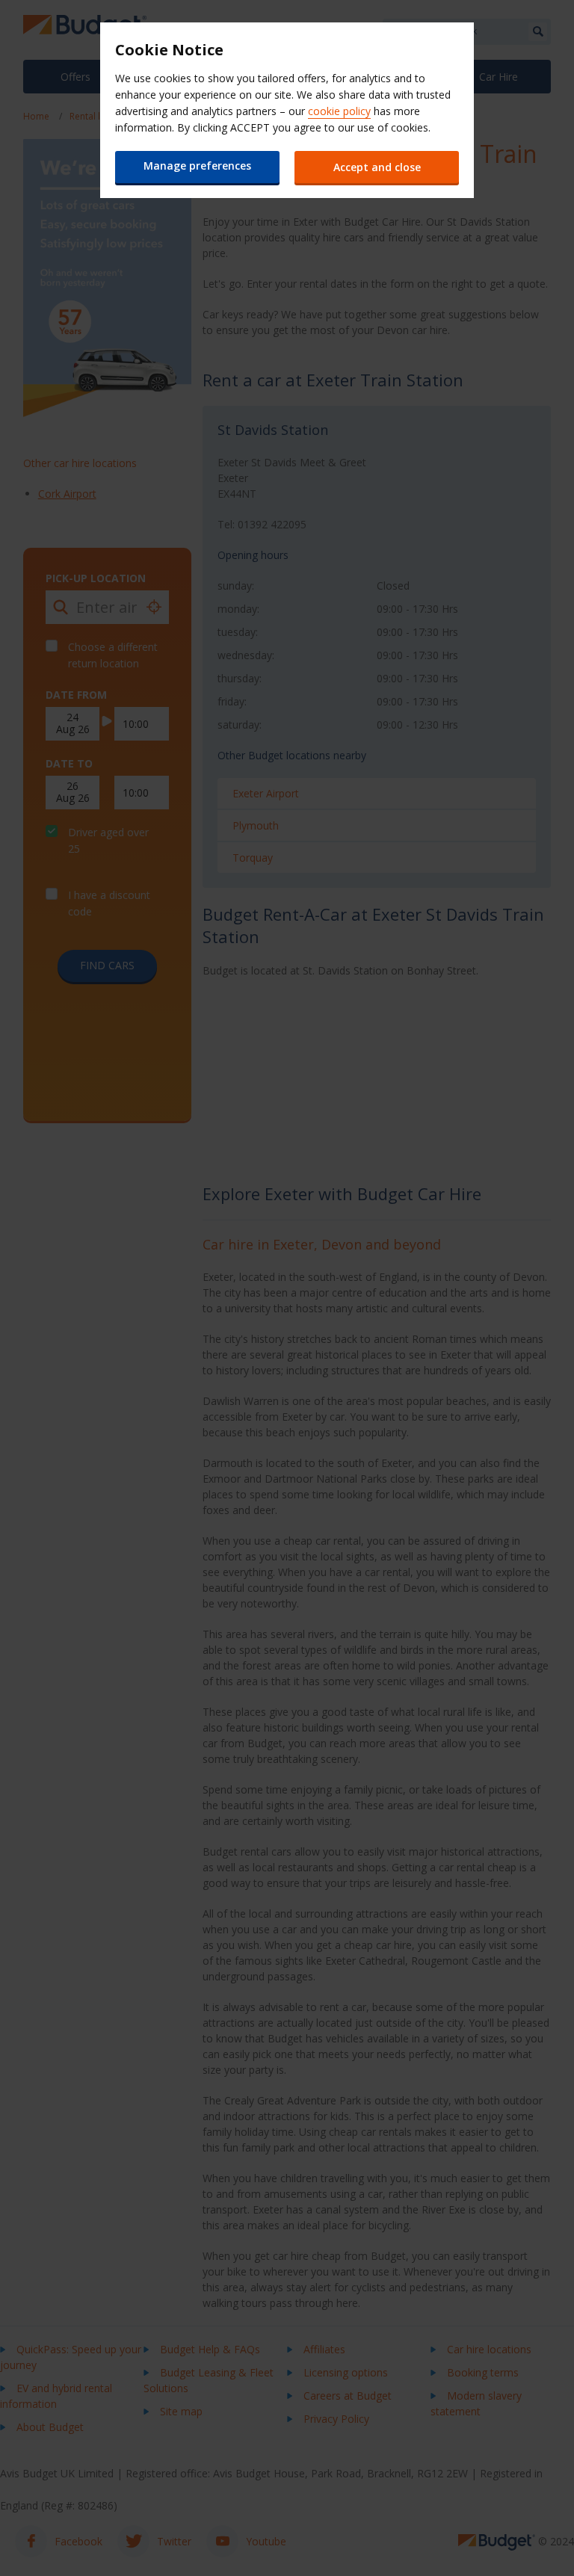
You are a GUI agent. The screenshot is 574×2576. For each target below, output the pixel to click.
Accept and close (377, 167)
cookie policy (339, 111)
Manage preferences (197, 166)
